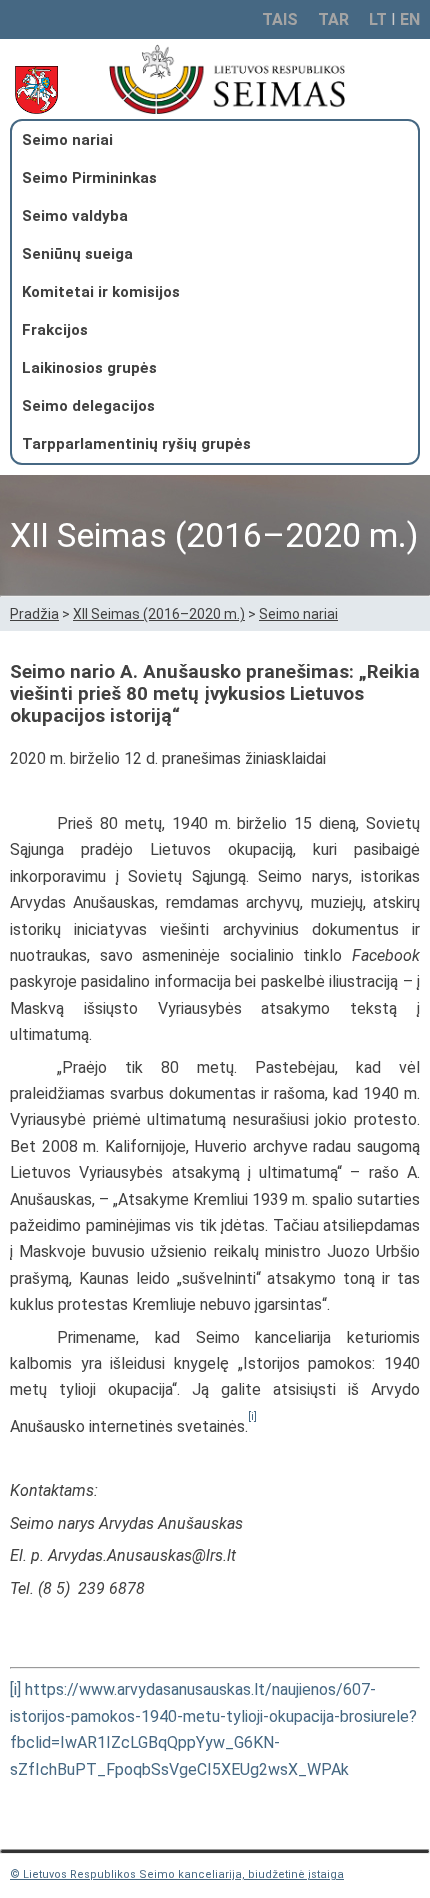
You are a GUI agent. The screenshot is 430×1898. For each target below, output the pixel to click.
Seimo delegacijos (88, 406)
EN (410, 19)
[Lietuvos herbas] (41, 90)
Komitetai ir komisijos (101, 292)
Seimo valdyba (75, 216)
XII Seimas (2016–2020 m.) (159, 614)
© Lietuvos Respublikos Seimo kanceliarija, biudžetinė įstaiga (177, 1874)
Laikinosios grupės (89, 368)
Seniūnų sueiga (77, 254)
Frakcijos (55, 330)
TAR (333, 19)
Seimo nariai (67, 140)
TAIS (280, 19)
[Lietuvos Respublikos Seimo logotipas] (256, 79)
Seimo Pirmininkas (89, 178)
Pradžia (34, 614)
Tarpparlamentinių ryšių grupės (136, 444)
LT (378, 19)
